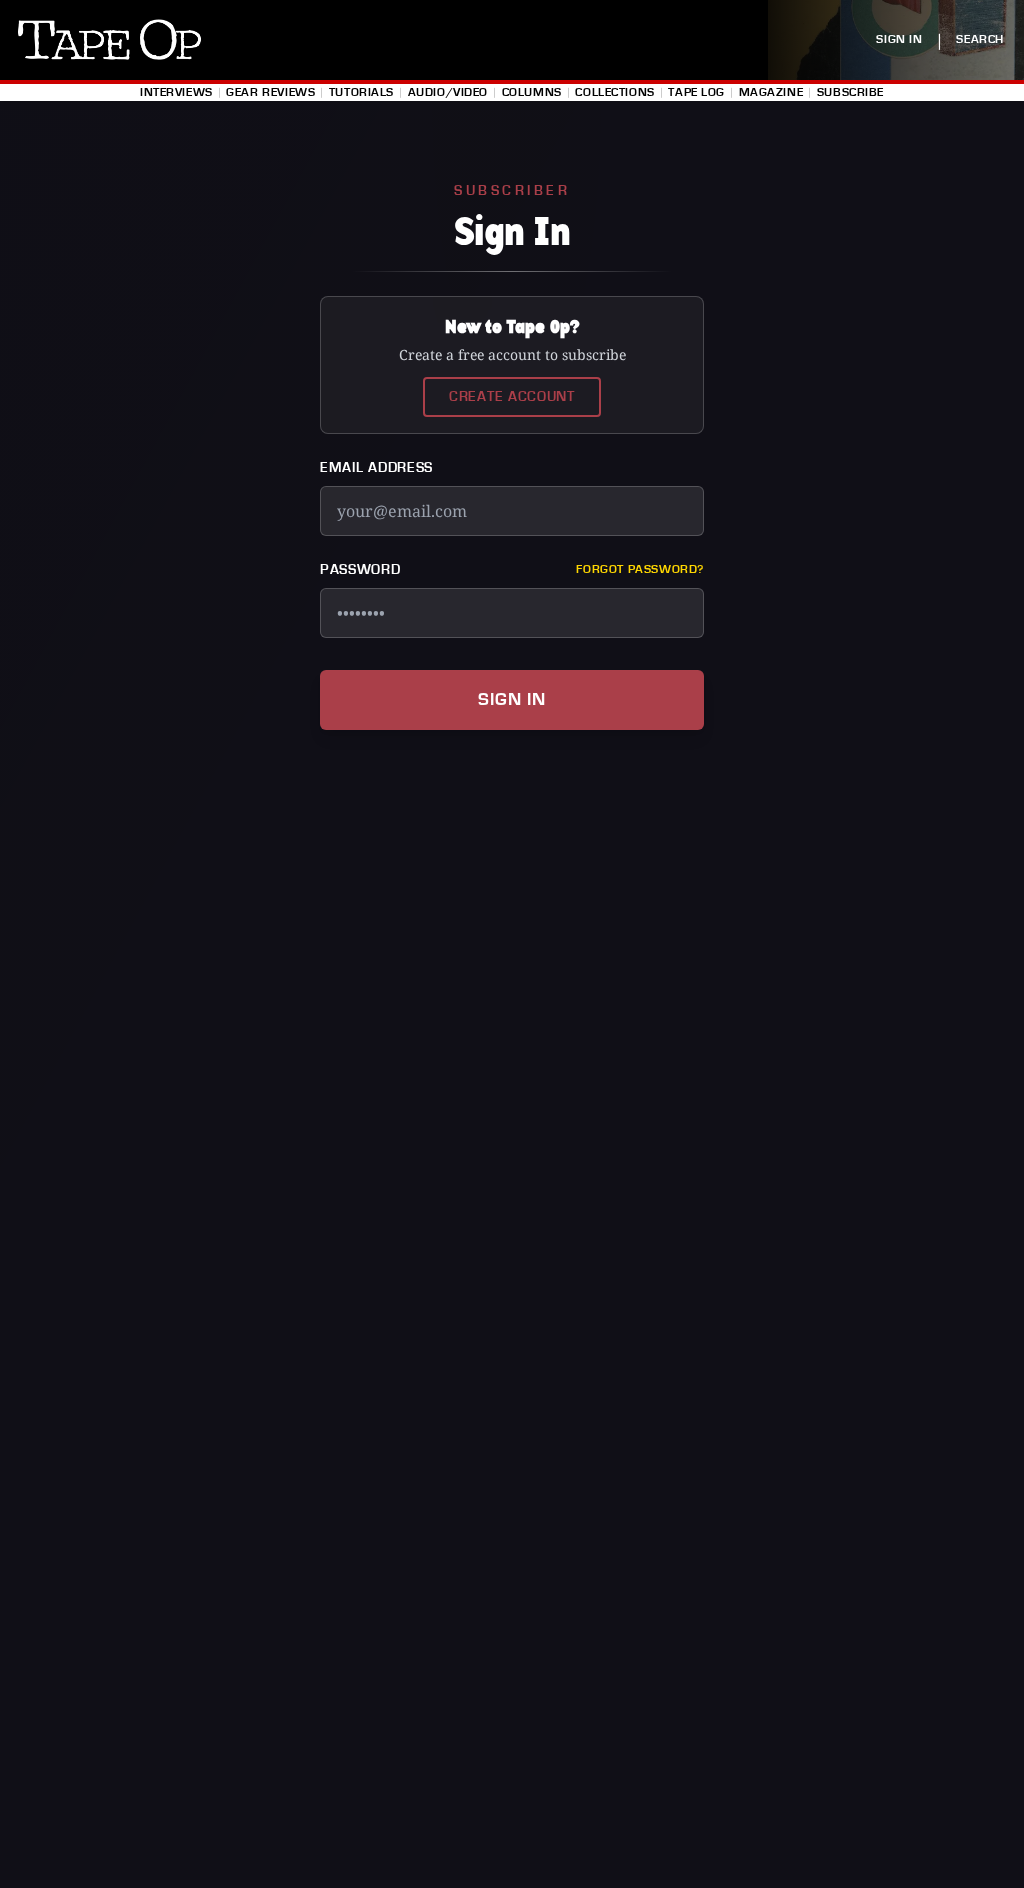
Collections (614, 92)
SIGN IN (899, 39)
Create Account (512, 397)
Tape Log (696, 92)
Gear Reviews (270, 92)
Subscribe (850, 92)
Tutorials (361, 92)
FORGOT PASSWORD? (640, 569)
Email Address (376, 468)
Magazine (771, 92)
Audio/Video (448, 92)
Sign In (512, 699)
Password (360, 570)
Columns (532, 92)
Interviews (176, 92)
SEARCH (980, 39)
